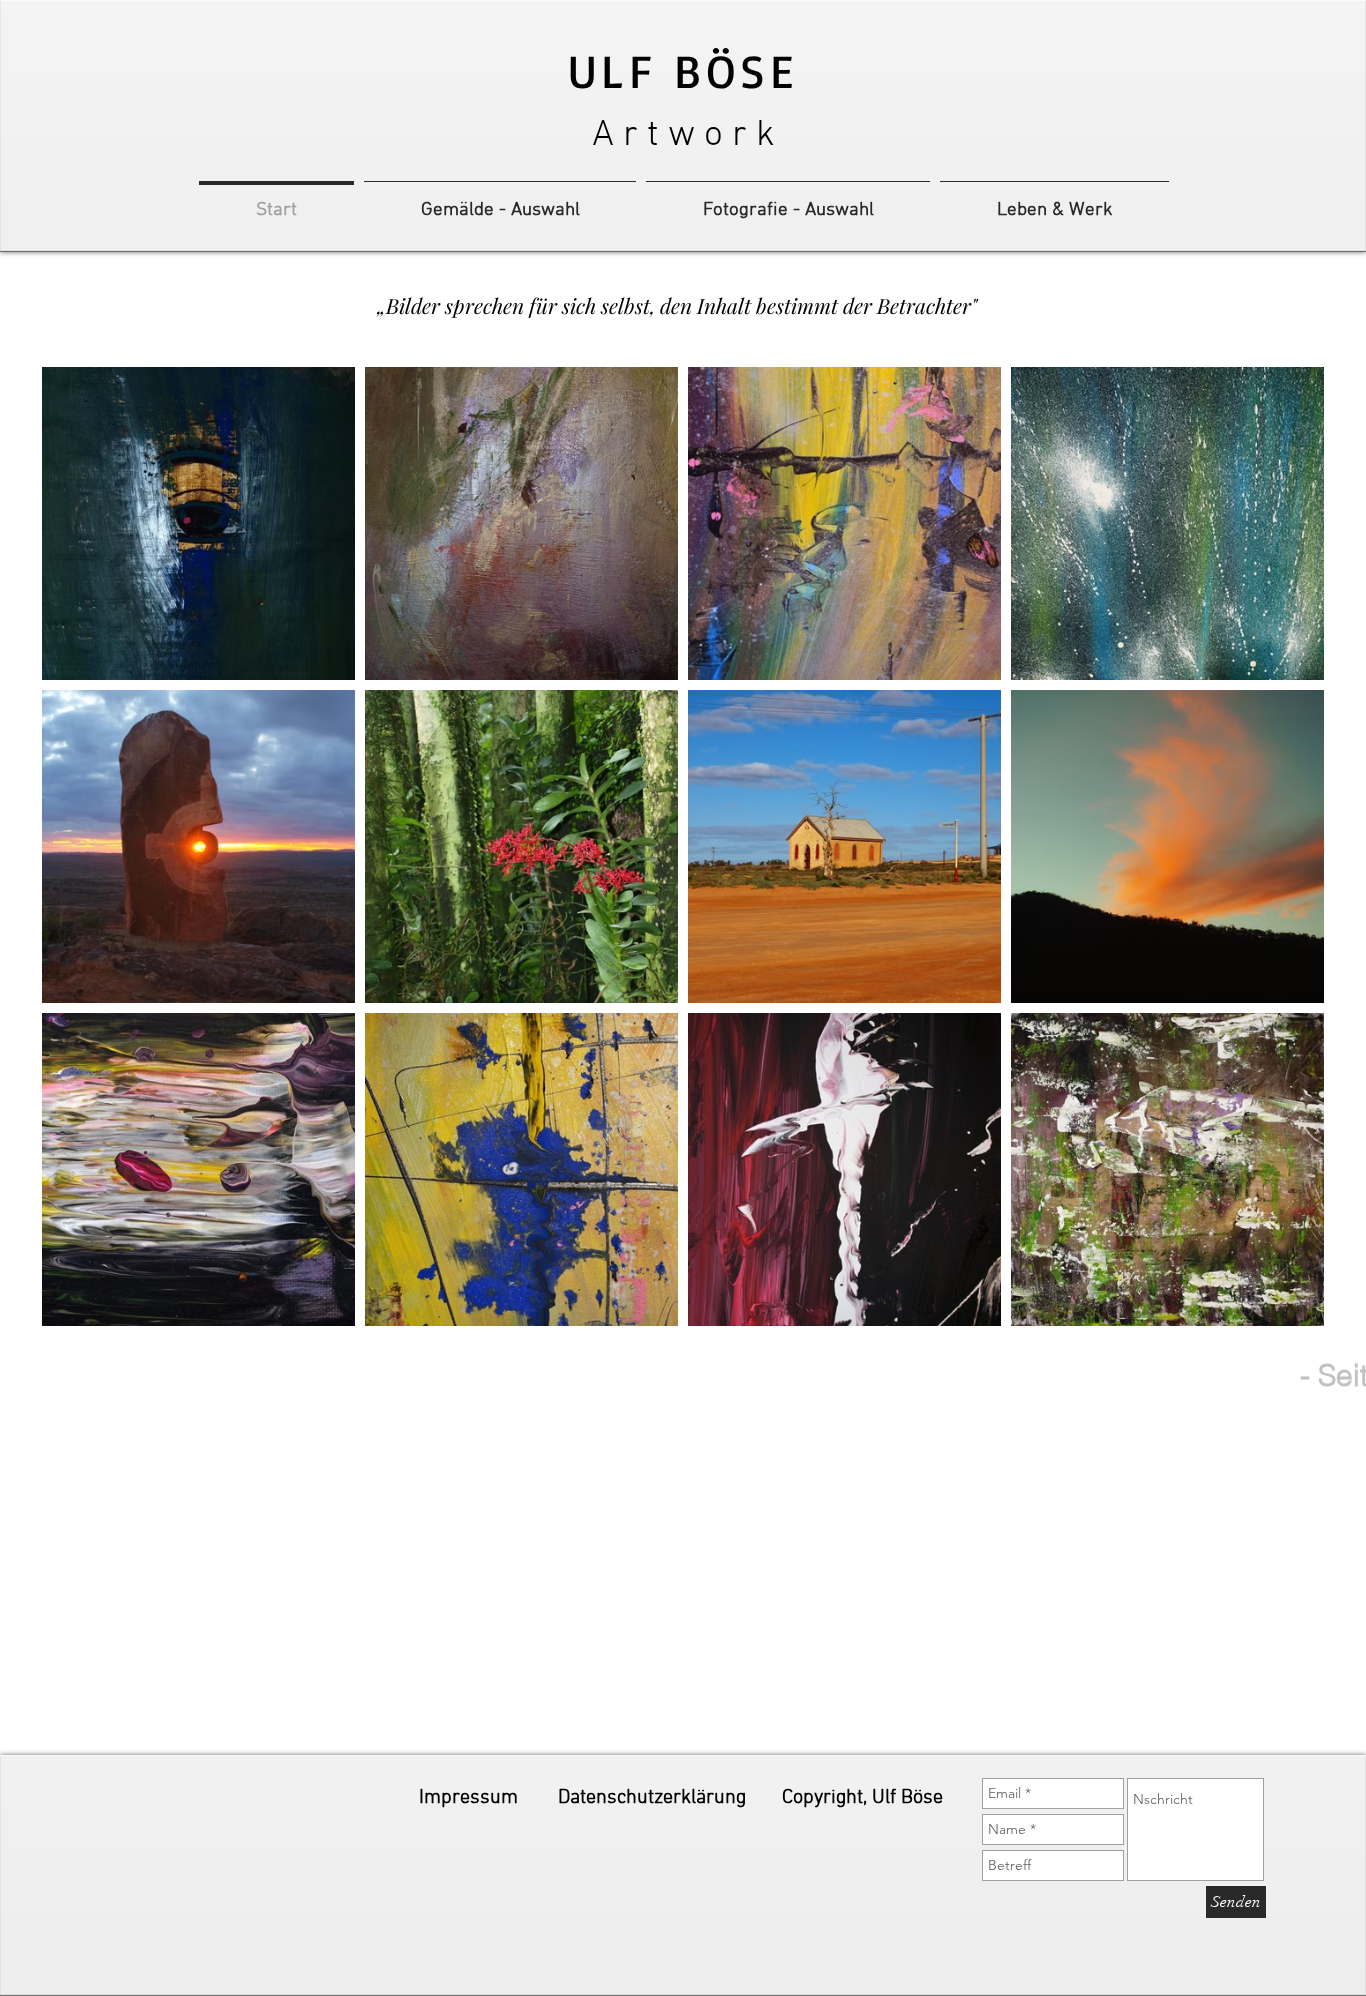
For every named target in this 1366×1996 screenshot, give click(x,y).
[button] (862, 1798)
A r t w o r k (683, 136)
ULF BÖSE (683, 70)
